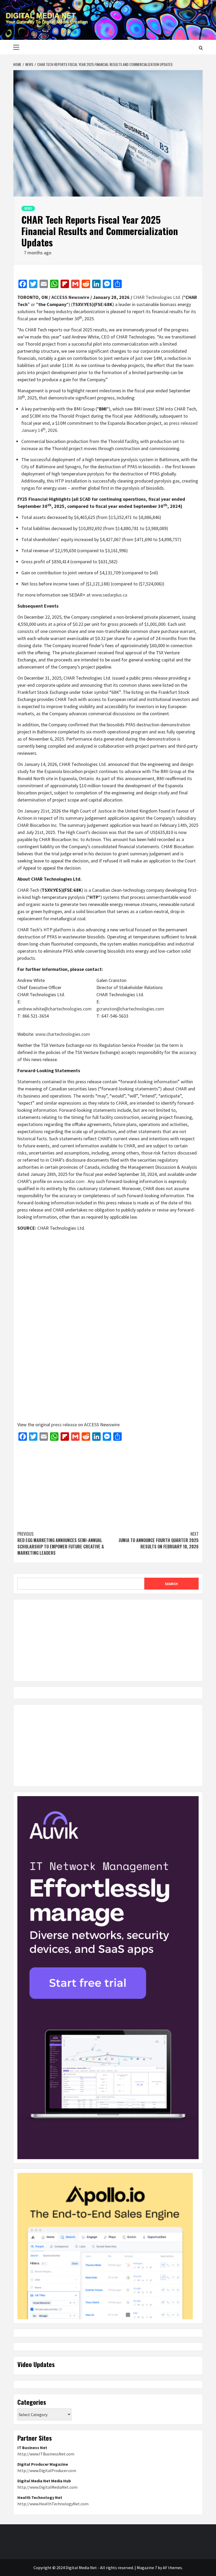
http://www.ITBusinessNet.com (46, 2454)
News (28, 208)
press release (64, 1425)
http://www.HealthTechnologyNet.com (53, 2504)
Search (171, 1584)
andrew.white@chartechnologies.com (55, 1009)
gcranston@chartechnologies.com (130, 1009)
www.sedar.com (69, 1181)
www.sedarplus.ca (109, 595)
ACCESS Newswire (70, 297)
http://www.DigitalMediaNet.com (47, 2487)
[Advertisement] (108, 1483)
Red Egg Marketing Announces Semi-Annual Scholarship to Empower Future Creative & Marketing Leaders (61, 1543)
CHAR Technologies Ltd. (157, 297)
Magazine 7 (147, 2568)
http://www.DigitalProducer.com (47, 2470)
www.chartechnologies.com (63, 1034)
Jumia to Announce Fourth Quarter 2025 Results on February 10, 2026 (159, 1540)
